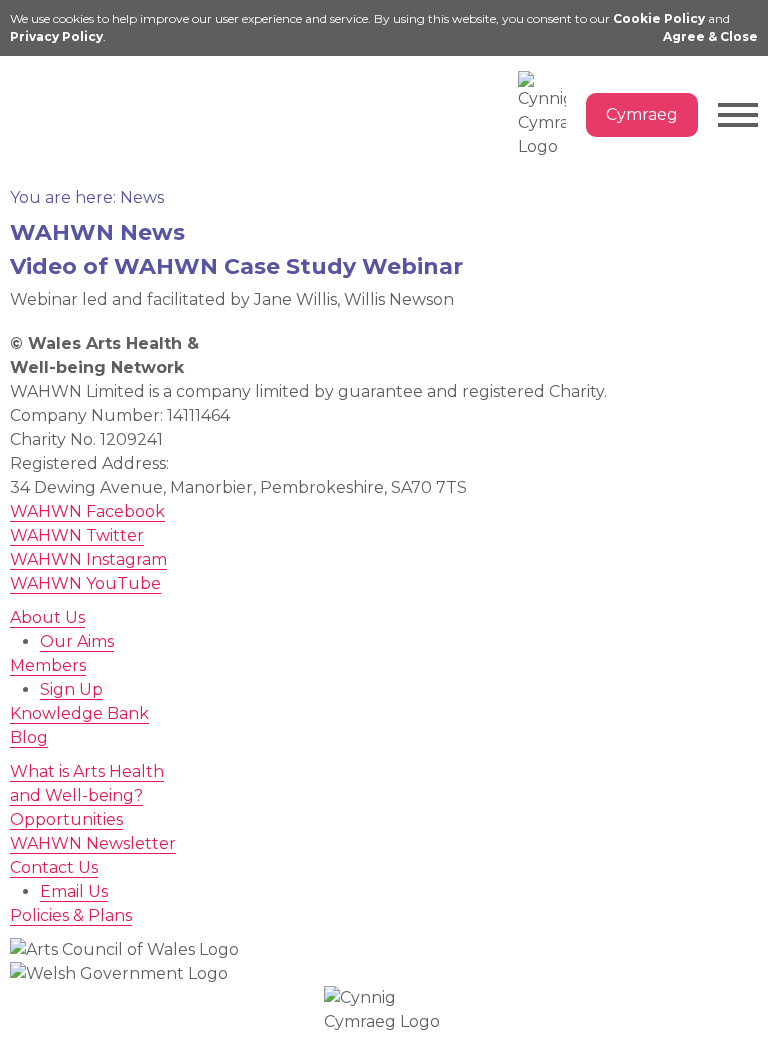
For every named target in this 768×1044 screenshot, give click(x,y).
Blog (29, 737)
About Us (47, 617)
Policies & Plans (71, 915)
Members (48, 665)
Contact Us (54, 867)
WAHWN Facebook (87, 511)
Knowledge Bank (79, 713)
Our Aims (77, 641)
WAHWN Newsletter (93, 843)
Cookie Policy (659, 18)
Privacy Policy (56, 36)
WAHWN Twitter (77, 535)
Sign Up (71, 689)
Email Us (74, 891)
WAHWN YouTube (85, 583)
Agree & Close (710, 36)
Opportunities (66, 819)
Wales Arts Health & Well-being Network (100, 98)
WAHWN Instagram (88, 559)
